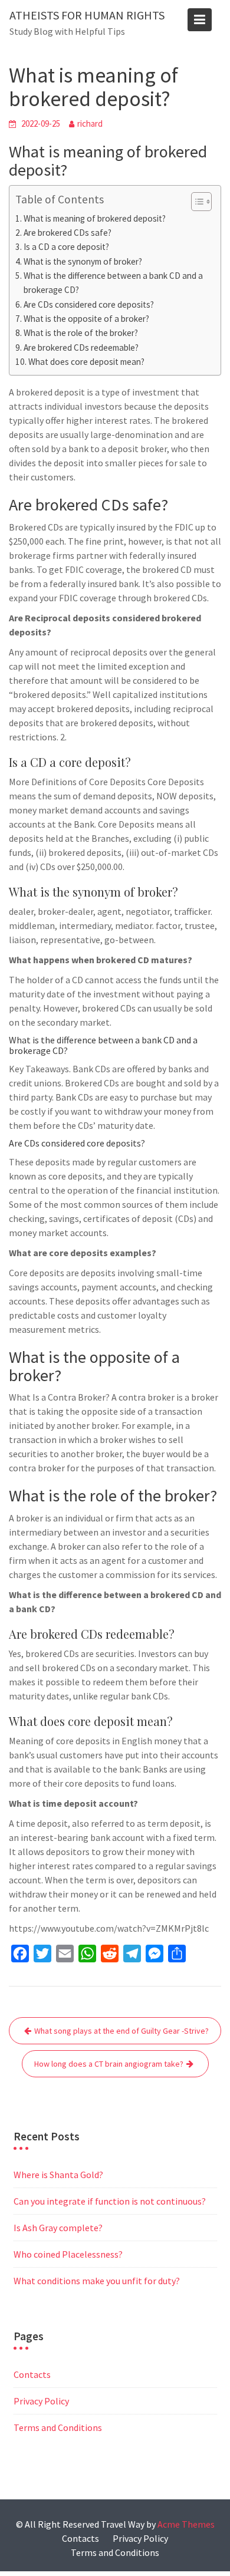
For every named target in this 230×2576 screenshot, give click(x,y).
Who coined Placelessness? (68, 2254)
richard (90, 123)
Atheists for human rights (87, 15)
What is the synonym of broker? (83, 261)
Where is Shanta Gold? (58, 2175)
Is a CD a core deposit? (66, 247)
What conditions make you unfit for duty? (97, 2281)
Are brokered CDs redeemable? (81, 347)
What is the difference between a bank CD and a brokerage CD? (113, 283)
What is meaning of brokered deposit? (95, 218)
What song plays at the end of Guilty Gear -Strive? (121, 2031)
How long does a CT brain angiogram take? (109, 2064)
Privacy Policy (41, 2401)
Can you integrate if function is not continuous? (110, 2201)
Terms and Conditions (58, 2427)
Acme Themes (186, 2524)
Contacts (32, 2374)
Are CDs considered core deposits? (89, 304)
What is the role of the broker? (81, 333)
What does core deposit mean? (86, 362)
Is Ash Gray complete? (58, 2228)
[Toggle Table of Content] (195, 202)
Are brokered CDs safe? (68, 233)
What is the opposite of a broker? (86, 319)
